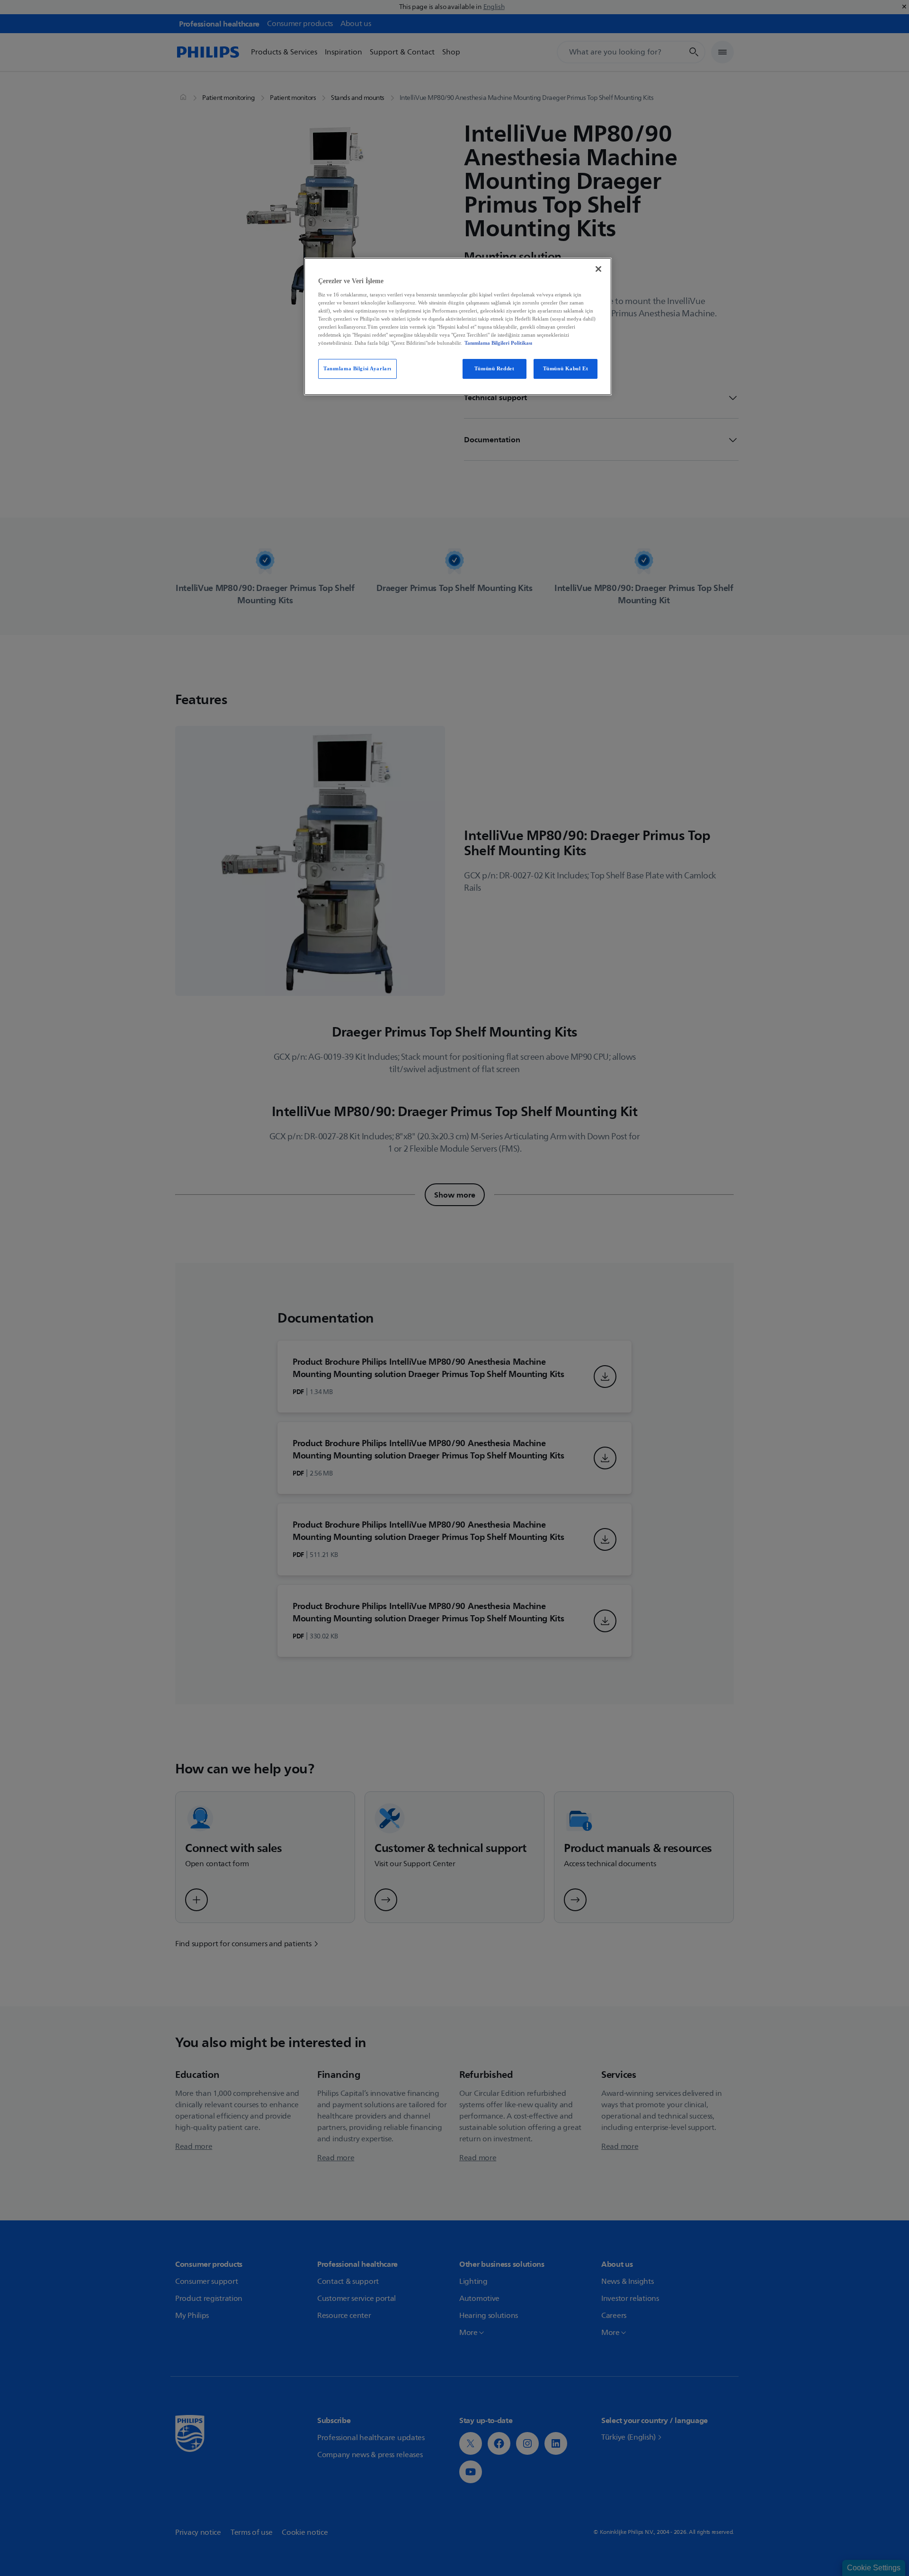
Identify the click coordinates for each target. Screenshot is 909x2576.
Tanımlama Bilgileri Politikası (498, 343)
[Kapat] (598, 269)
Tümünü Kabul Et (566, 368)
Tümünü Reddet (494, 368)
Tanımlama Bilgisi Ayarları (357, 368)
